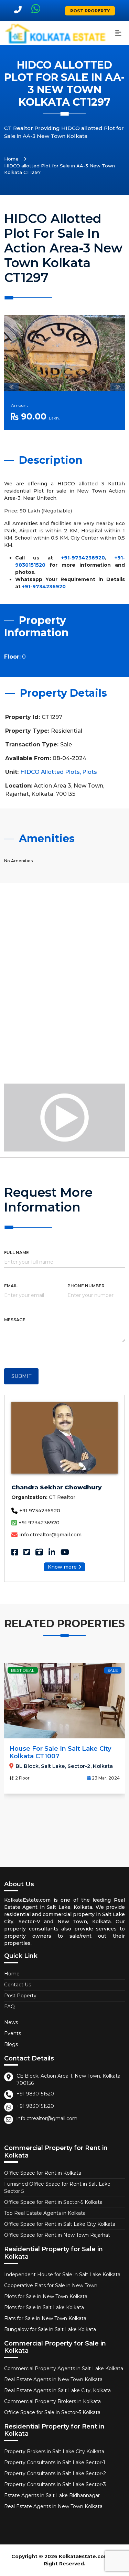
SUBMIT (21, 1376)
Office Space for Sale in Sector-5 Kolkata (52, 2412)
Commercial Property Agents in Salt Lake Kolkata (64, 2368)
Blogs (11, 2044)
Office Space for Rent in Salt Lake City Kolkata (60, 2224)
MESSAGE (15, 1320)
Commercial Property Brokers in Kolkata (52, 2401)
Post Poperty (20, 1996)
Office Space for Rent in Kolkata (43, 2173)
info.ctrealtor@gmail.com (50, 1535)
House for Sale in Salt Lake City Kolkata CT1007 (60, 1752)
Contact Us (18, 1985)
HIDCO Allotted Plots (50, 772)
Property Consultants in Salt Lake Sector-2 (55, 2473)
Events (13, 2033)
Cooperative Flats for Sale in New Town (51, 2285)
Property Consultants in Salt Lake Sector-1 (55, 2462)
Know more (62, 1567)
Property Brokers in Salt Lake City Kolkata (54, 2451)
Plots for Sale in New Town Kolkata (46, 2296)
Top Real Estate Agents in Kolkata (45, 2213)
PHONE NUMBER (86, 1286)
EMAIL (11, 1286)
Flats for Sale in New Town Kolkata (45, 2318)
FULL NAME (17, 1252)
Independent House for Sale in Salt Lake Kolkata (62, 2274)
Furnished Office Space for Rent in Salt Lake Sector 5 (57, 2188)
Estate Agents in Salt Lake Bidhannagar (52, 2495)
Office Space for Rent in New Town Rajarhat (57, 2235)
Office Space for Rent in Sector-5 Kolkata (53, 2202)
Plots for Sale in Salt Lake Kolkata (44, 2307)
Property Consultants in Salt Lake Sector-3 (55, 2484)
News (11, 2022)
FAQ (9, 2007)
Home (11, 159)
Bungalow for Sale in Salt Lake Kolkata (50, 2329)
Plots (90, 772)
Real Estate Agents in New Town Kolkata (53, 2379)
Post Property (90, 11)
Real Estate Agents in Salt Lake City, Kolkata (57, 2390)
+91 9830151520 (35, 2094)
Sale (113, 1670)
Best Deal (23, 1670)
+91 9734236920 (40, 1511)
